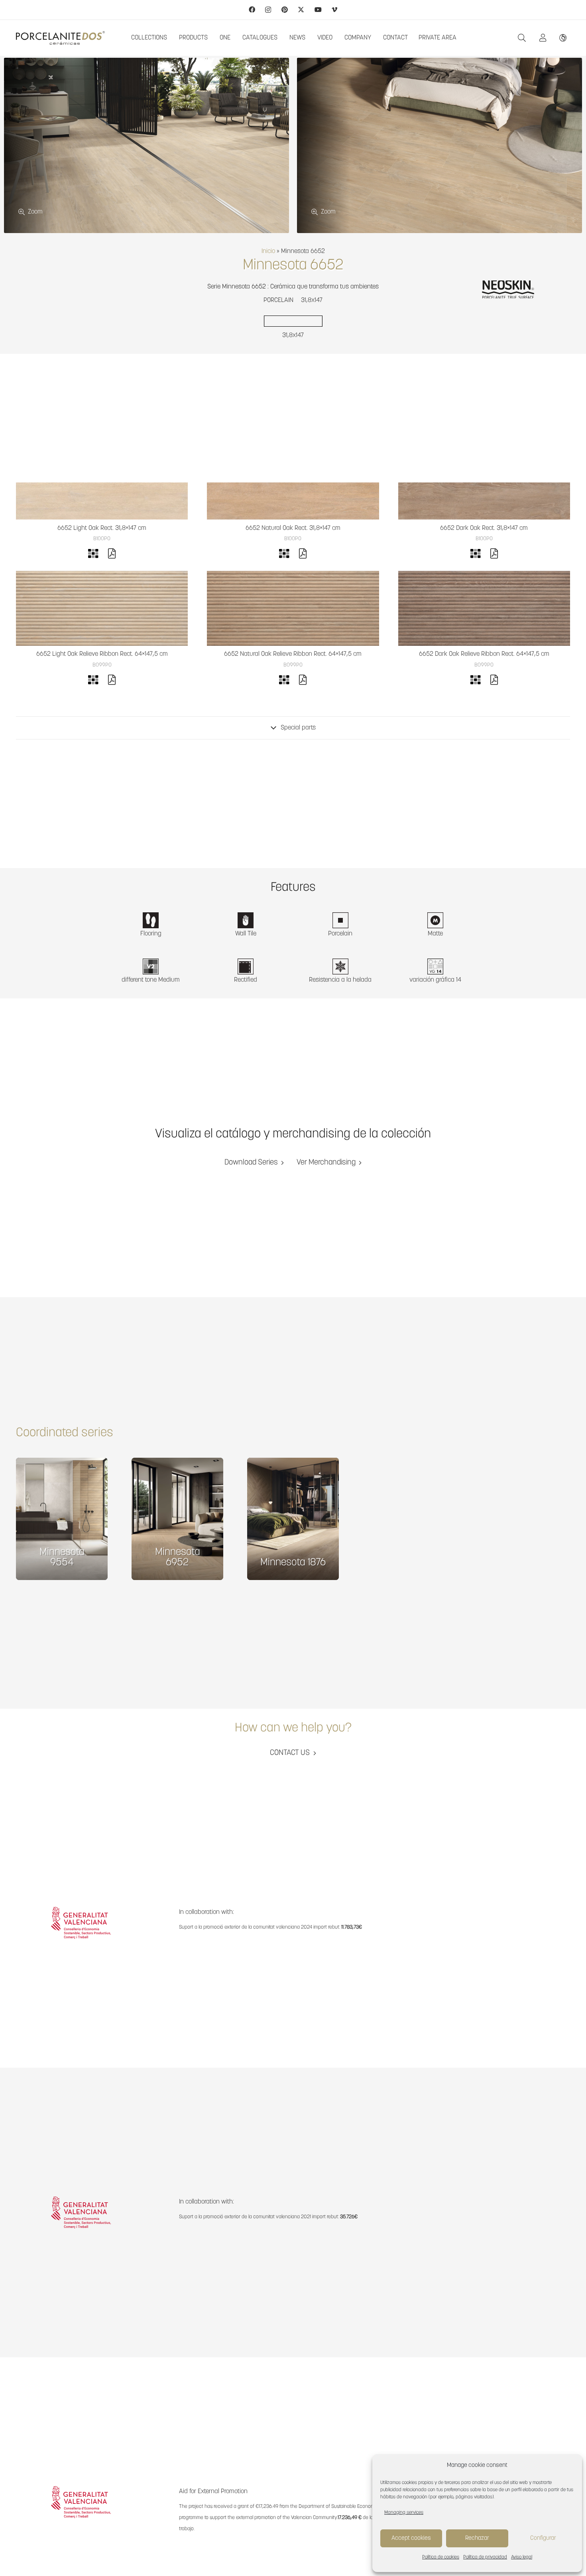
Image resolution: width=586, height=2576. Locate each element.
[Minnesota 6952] (177, 1519)
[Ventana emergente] (545, 38)
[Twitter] (301, 10)
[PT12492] (293, 501)
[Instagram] (268, 10)
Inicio (268, 251)
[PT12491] (102, 501)
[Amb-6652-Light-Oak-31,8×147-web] (146, 145)
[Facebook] (252, 10)
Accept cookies (411, 2538)
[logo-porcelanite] (60, 38)
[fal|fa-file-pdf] (112, 555)
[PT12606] (484, 608)
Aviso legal (522, 2557)
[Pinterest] (285, 10)
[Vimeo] (334, 10)
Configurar (543, 2538)
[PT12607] (293, 608)
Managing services (404, 2513)
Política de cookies (441, 2557)
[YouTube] (318, 10)
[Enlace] (565, 38)
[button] (522, 38)
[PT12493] (484, 501)
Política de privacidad (485, 2557)
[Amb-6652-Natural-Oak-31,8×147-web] (439, 145)
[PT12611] (102, 608)
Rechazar (477, 2538)
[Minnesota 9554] (62, 1519)
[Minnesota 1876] (293, 1519)
